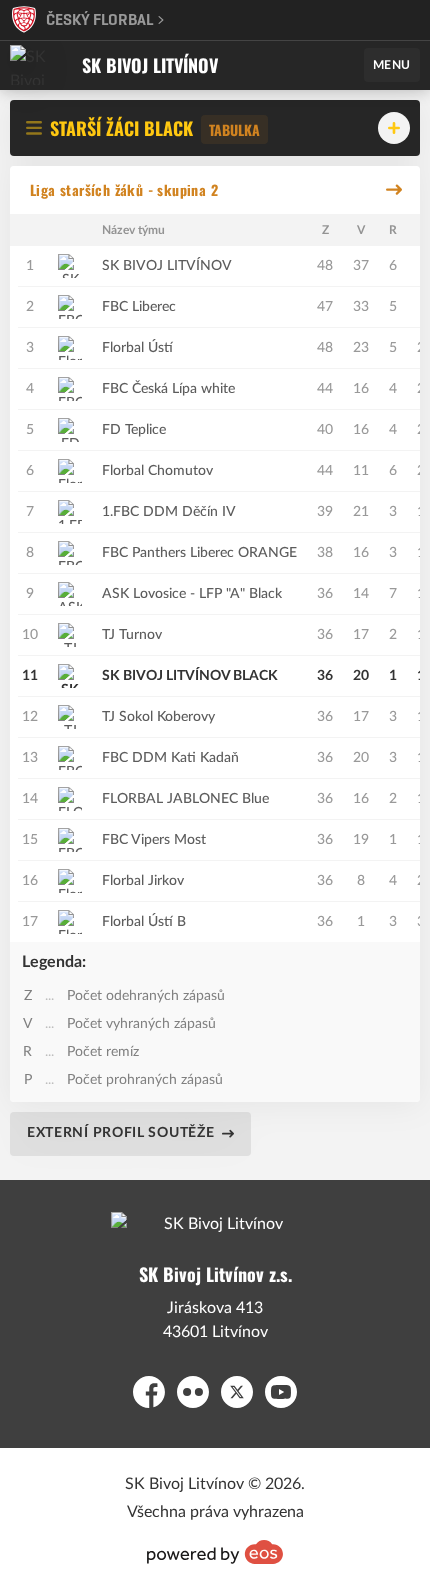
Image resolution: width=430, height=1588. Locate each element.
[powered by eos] (215, 1552)
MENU (392, 65)
